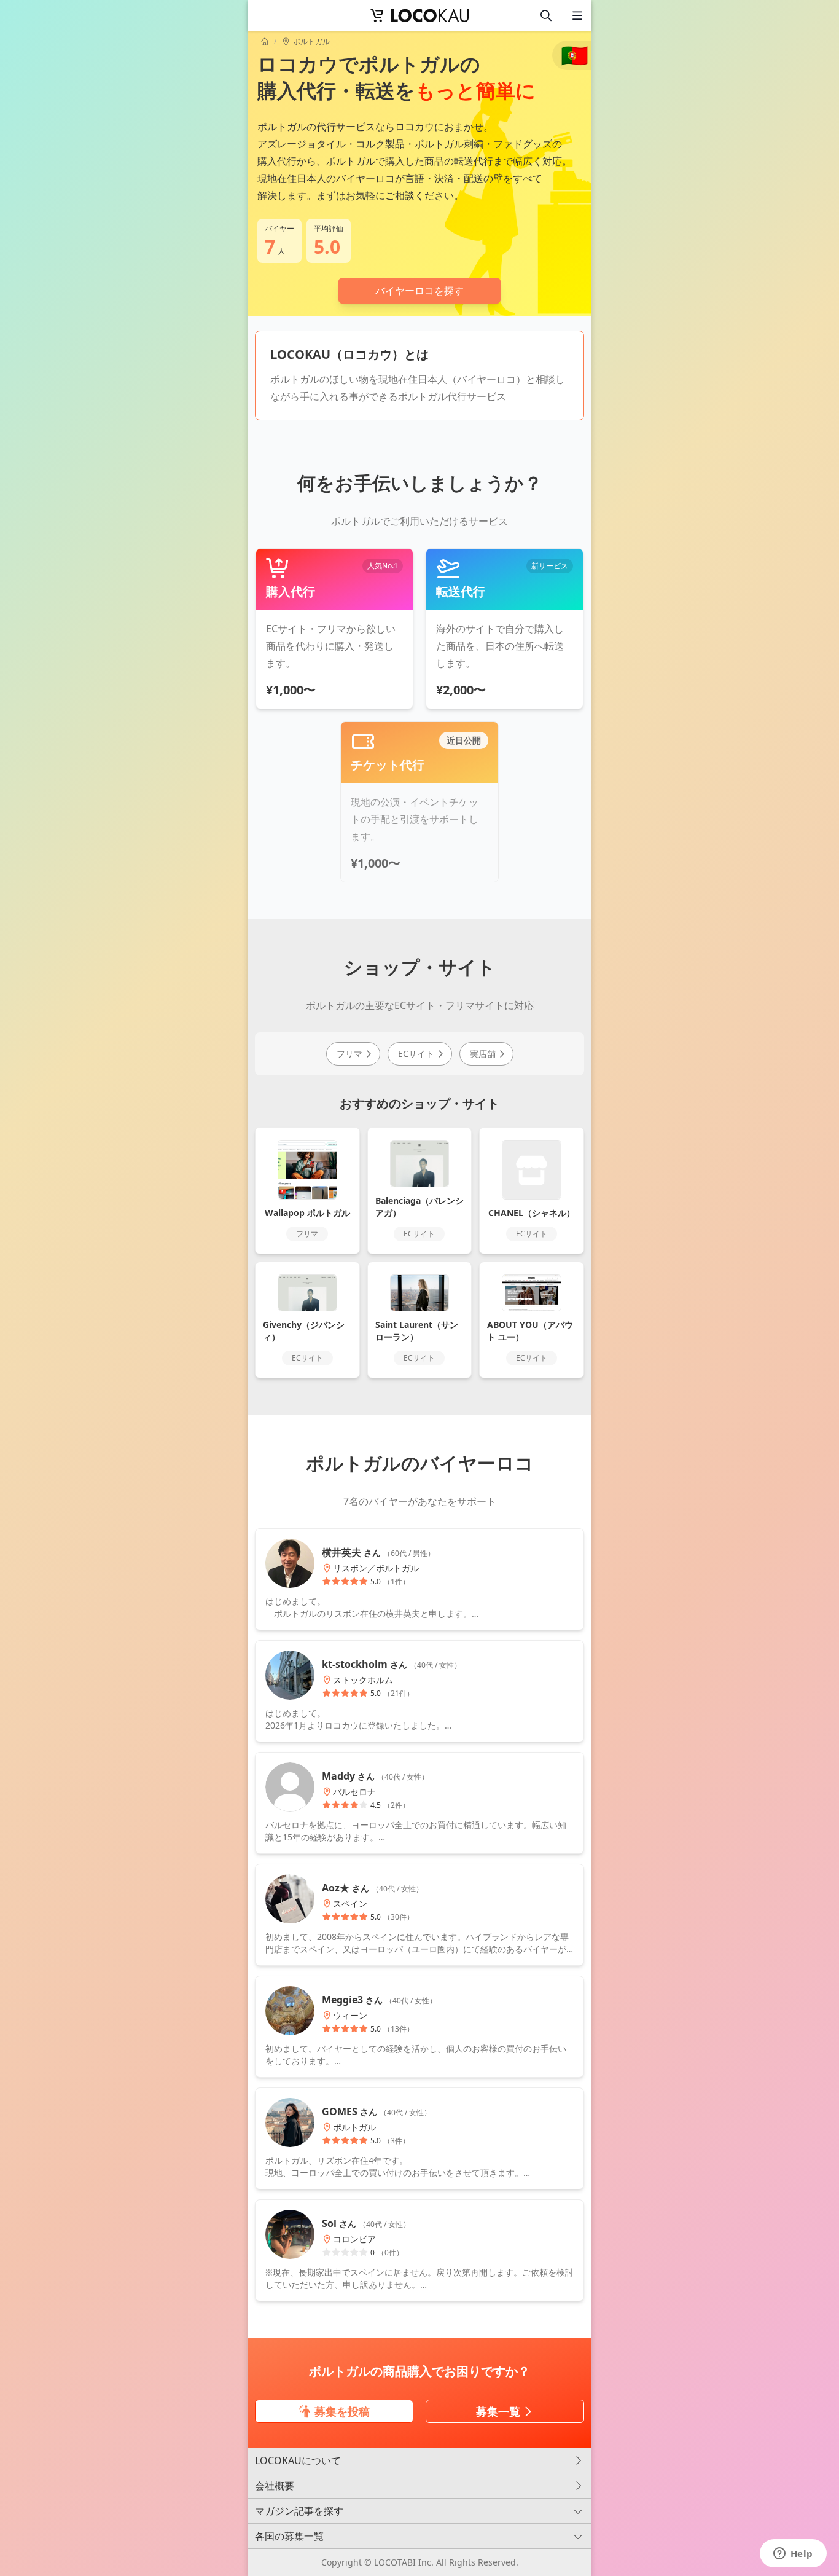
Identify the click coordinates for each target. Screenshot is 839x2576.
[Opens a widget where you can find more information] (793, 2554)
